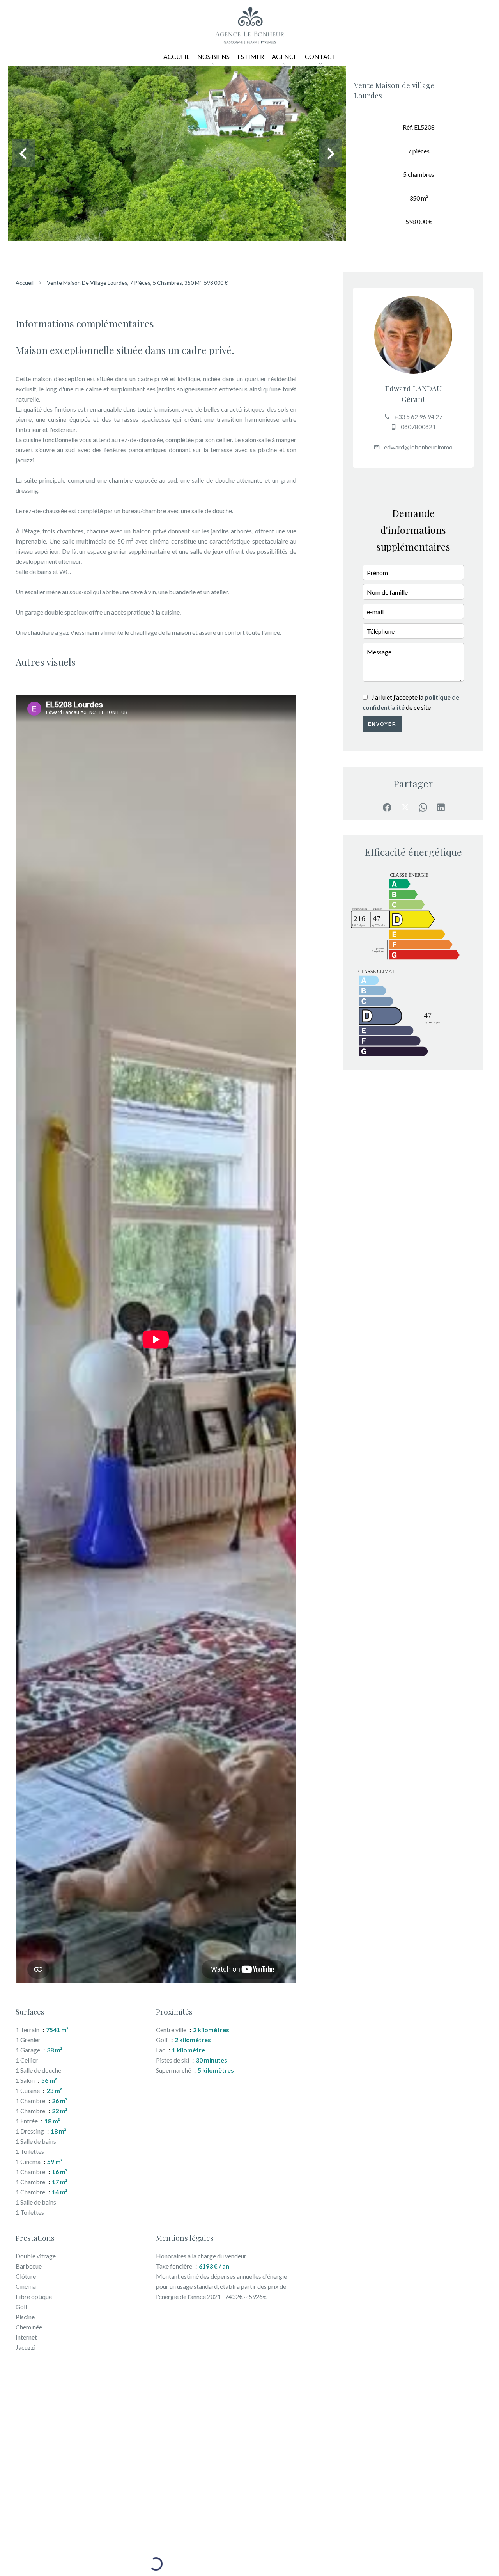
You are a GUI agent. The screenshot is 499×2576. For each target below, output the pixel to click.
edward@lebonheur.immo (418, 447)
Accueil (25, 283)
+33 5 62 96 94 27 (418, 417)
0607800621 (418, 427)
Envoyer (382, 724)
